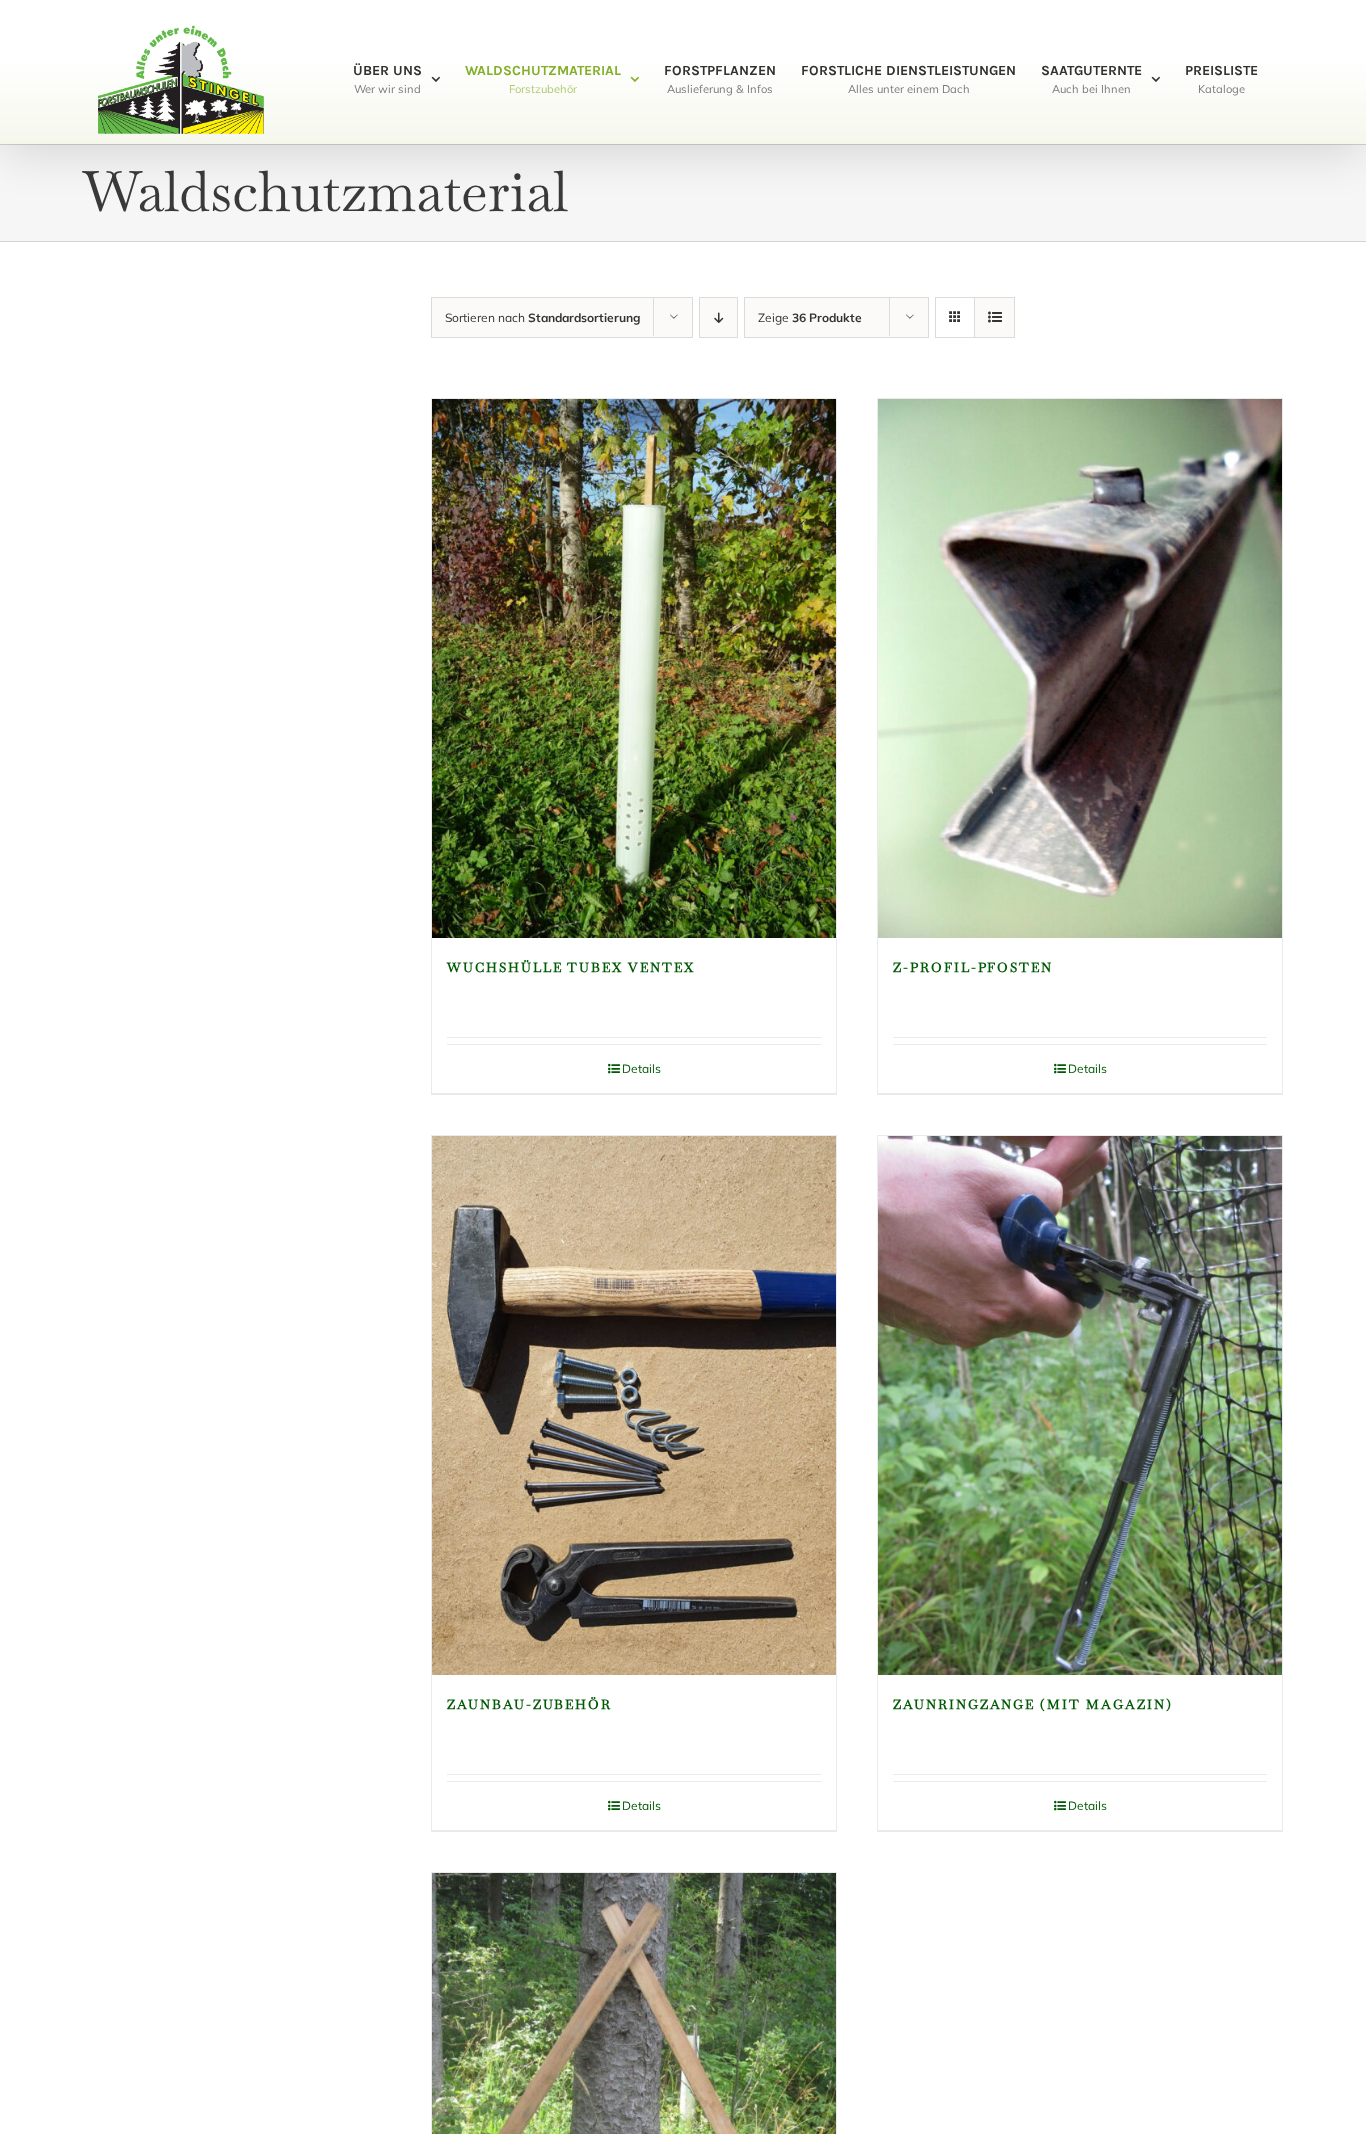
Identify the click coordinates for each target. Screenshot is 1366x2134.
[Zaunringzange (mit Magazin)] (1080, 1405)
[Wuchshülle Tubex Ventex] (634, 668)
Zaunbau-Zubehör (529, 1704)
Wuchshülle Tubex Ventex (571, 967)
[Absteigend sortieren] (718, 317)
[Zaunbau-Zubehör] (634, 1405)
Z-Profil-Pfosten (973, 967)
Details (641, 1068)
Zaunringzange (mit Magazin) (1033, 1704)
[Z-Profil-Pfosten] (1080, 668)
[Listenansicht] (994, 317)
